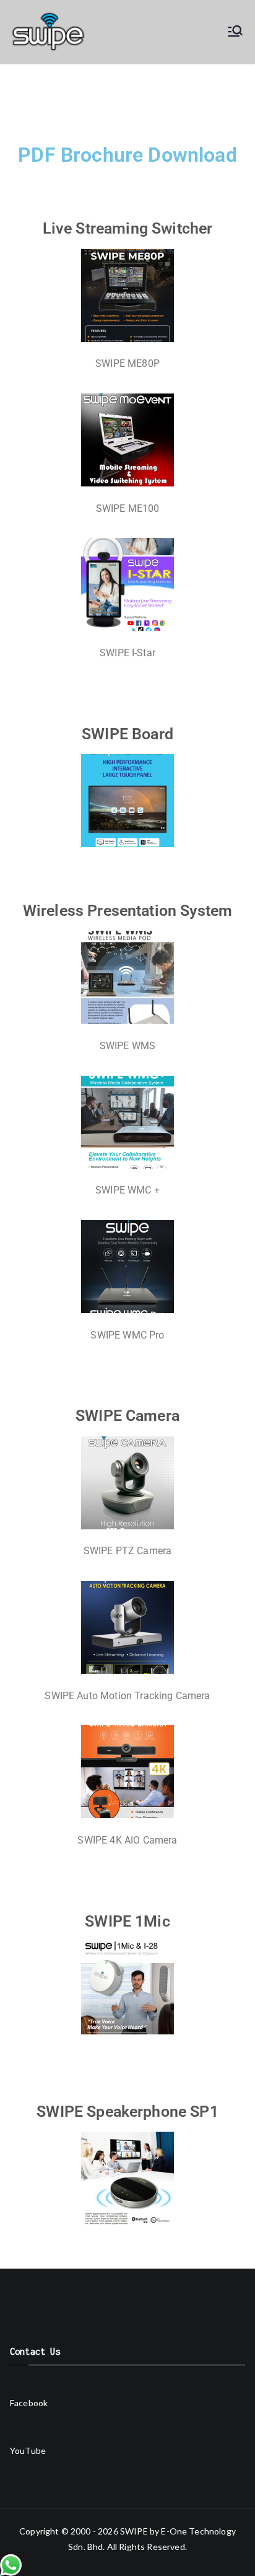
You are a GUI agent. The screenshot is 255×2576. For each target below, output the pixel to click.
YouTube (28, 2451)
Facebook (29, 2403)
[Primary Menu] (235, 32)
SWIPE (134, 2531)
